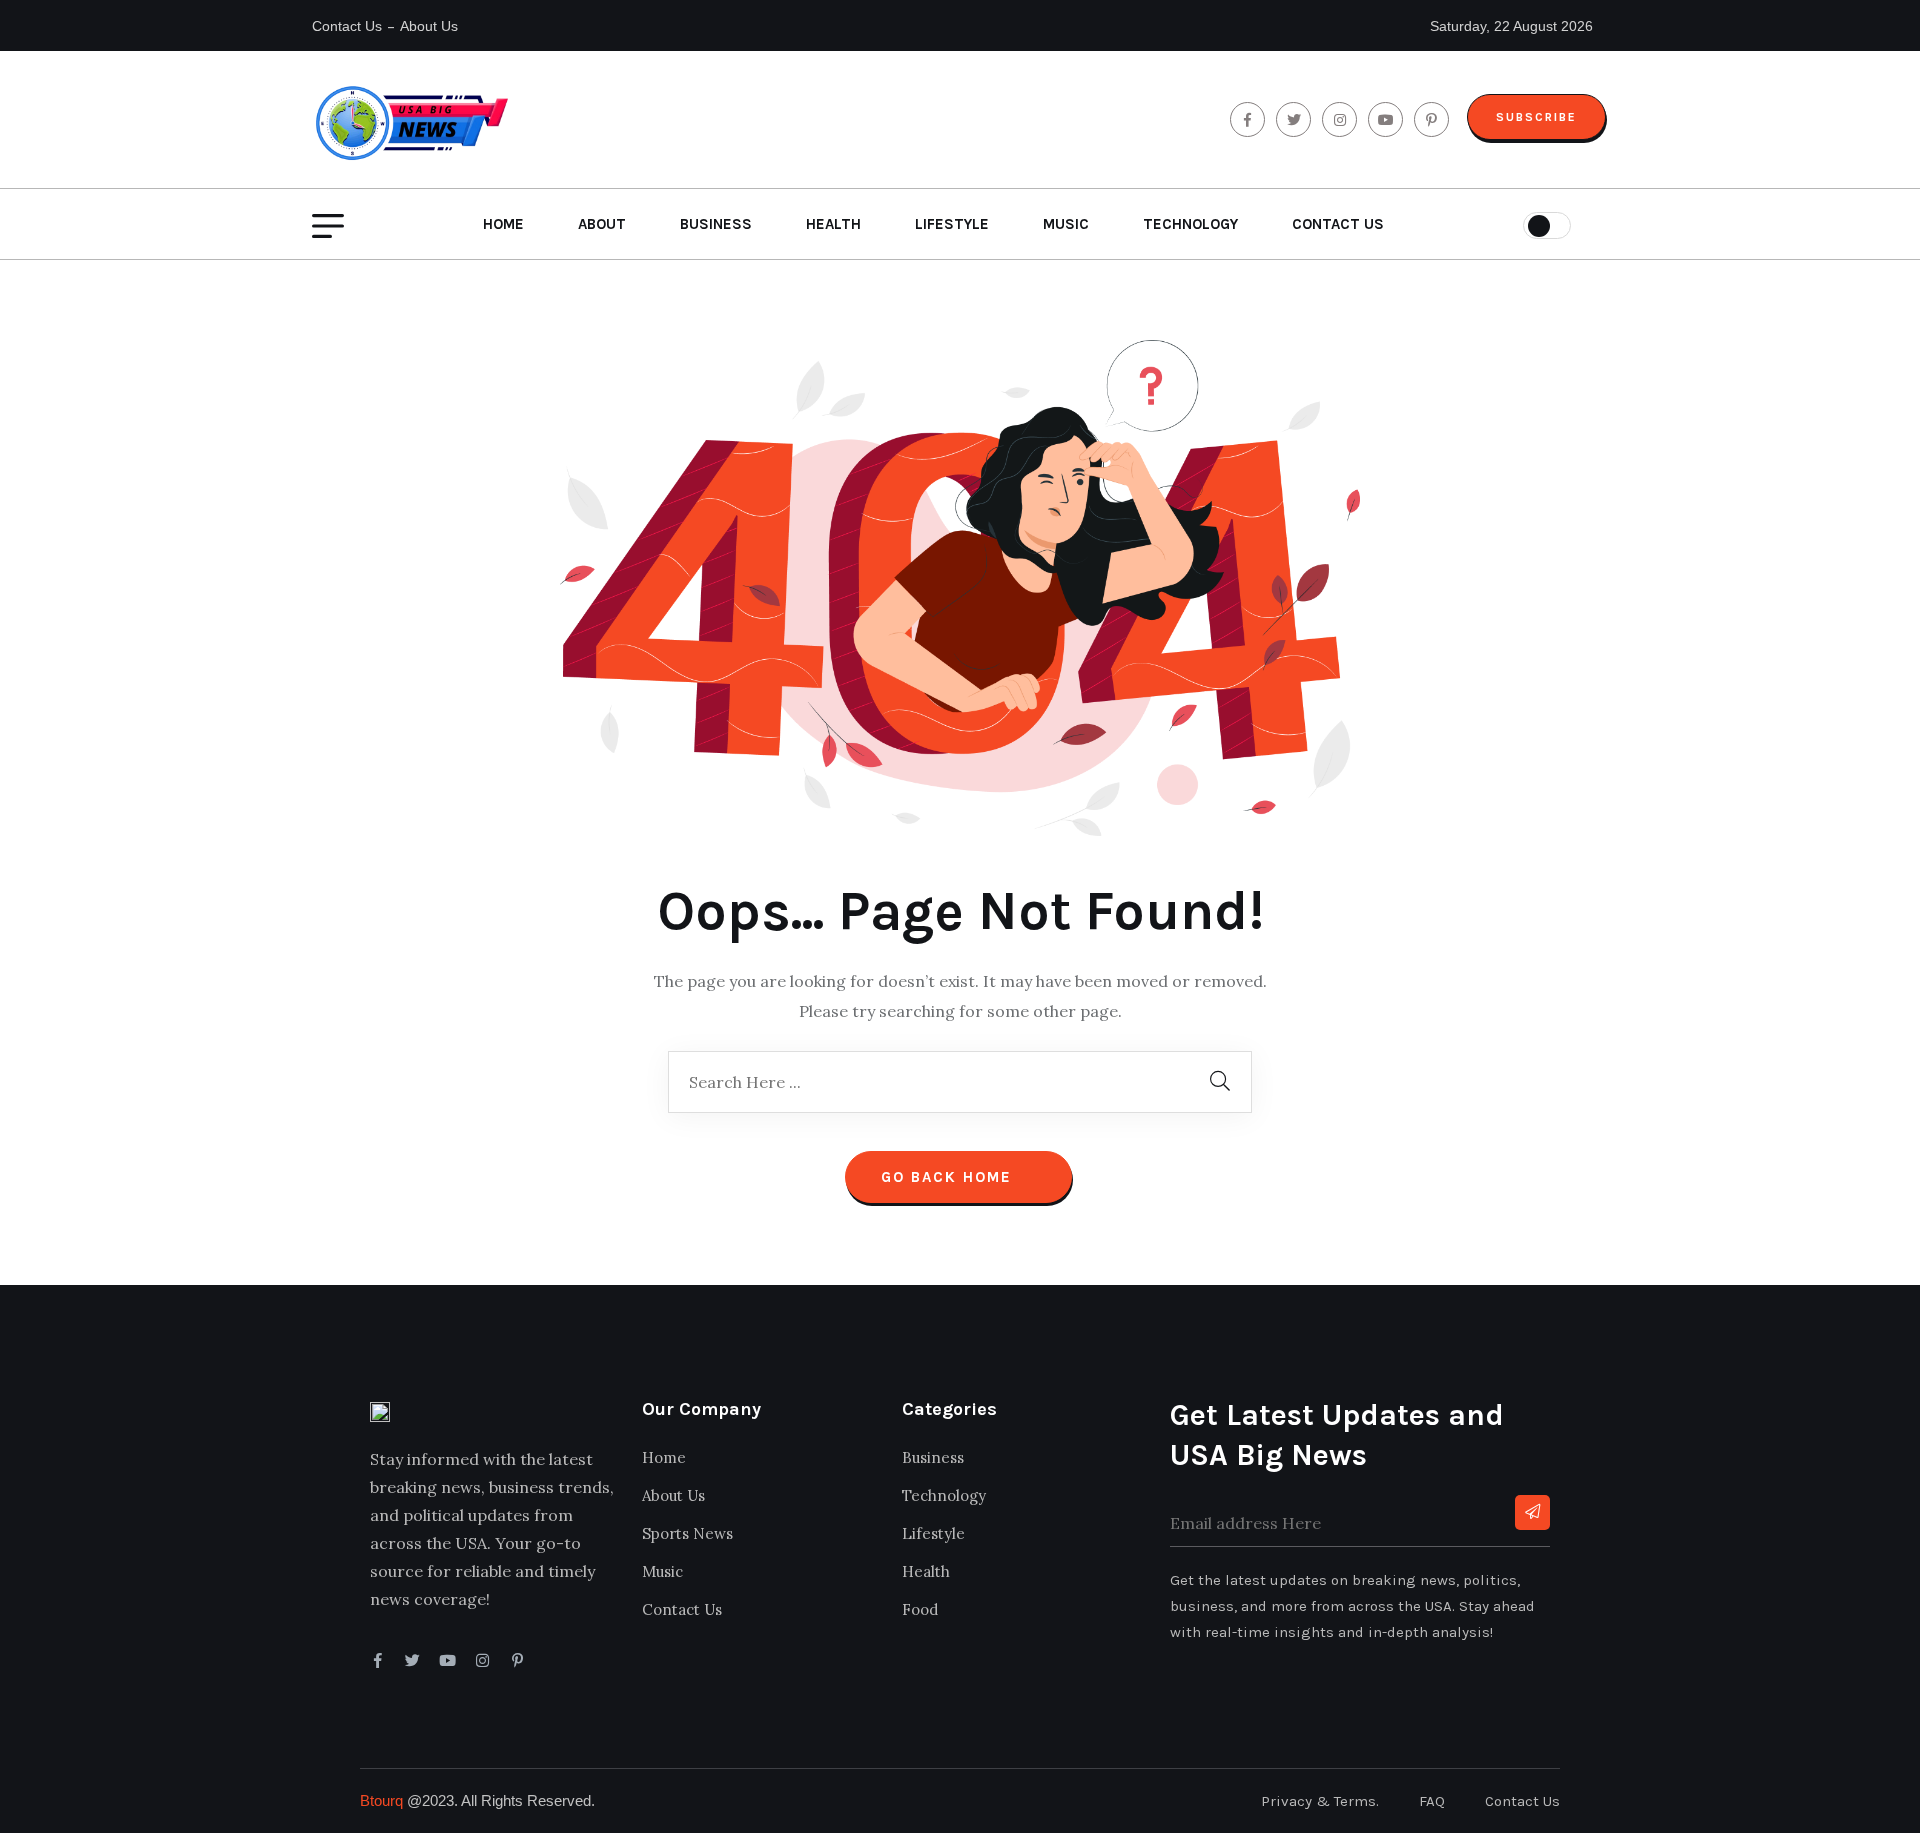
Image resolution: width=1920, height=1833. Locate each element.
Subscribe (1536, 117)
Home (503, 224)
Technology (1190, 224)
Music (1066, 224)
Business (716, 224)
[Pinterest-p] (517, 1660)
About (602, 224)
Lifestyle (952, 224)
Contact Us (347, 26)
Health (833, 224)
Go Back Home (949, 1177)
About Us (429, 26)
